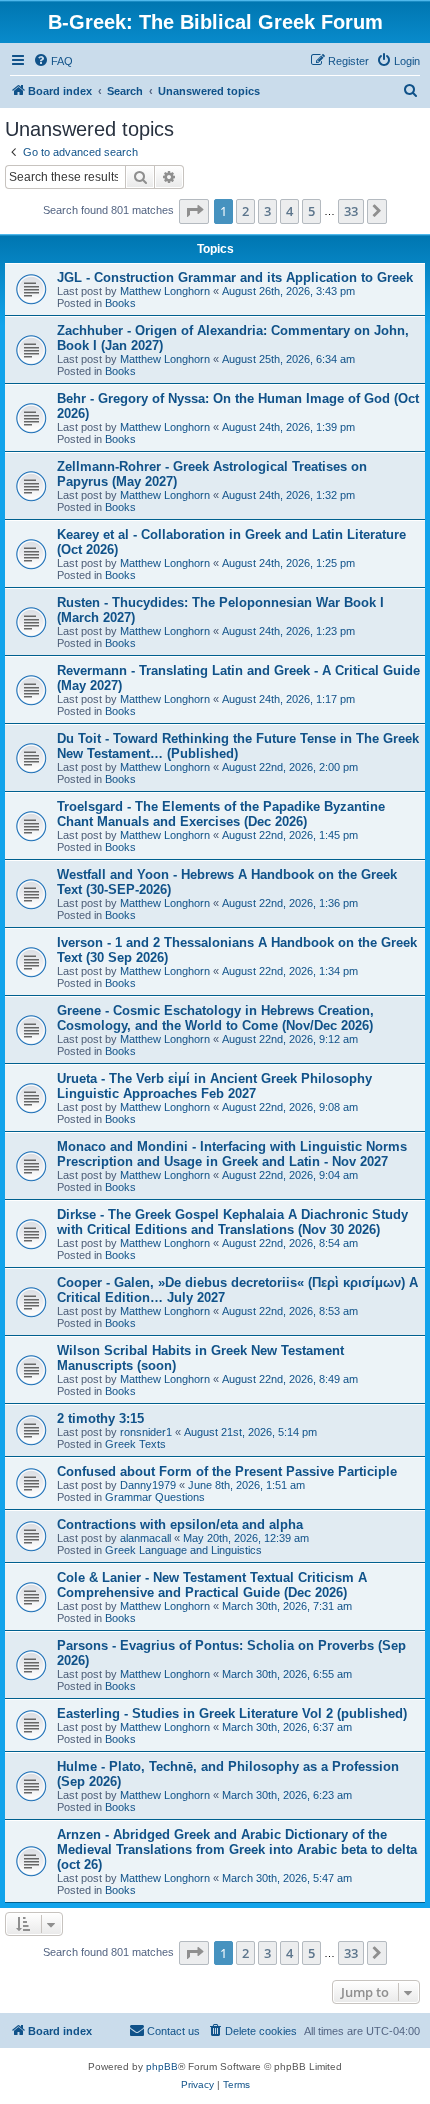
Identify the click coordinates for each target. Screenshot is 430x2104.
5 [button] (311, 211)
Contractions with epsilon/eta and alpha (180, 1524)
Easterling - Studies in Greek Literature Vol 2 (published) (232, 1713)
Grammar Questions (155, 1497)
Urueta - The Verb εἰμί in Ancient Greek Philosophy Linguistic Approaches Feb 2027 (214, 1086)
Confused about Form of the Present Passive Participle (227, 1471)
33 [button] (351, 211)
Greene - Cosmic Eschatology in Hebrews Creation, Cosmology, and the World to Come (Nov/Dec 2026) (215, 1018)
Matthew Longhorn (165, 291)
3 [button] (267, 211)
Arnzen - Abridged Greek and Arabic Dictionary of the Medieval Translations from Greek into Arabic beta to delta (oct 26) (237, 1849)
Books (120, 303)
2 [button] (245, 211)
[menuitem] (53, 61)
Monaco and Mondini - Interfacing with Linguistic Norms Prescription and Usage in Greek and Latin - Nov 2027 (232, 1154)
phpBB (162, 2066)
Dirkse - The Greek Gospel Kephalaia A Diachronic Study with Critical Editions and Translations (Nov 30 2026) (232, 1222)
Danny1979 (148, 1485)
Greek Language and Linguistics (183, 1550)
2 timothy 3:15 (100, 1418)
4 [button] (289, 211)
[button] (194, 211)
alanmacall (145, 1538)
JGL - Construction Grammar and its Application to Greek (235, 277)
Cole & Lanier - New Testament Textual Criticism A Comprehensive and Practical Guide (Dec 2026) (212, 1585)
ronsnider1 (146, 1432)
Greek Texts (135, 1444)
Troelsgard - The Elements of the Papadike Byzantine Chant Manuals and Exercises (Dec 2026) (221, 814)
